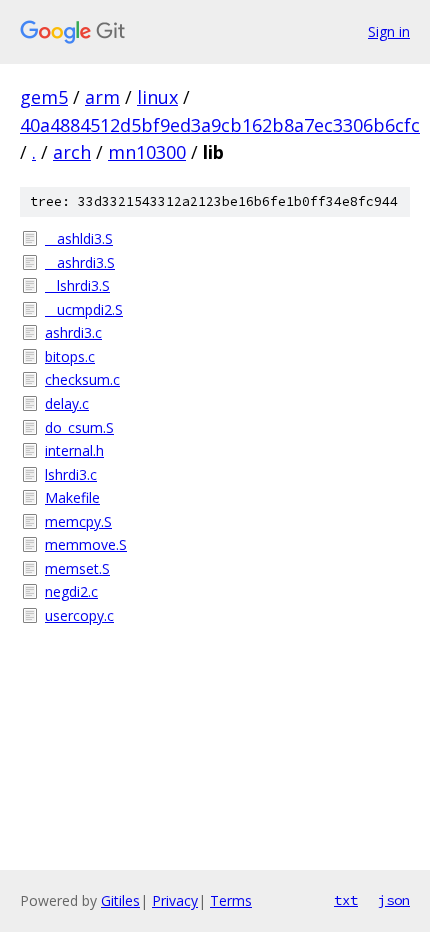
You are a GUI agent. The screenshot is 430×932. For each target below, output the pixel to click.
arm (102, 97)
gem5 (44, 97)
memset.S (77, 568)
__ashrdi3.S (80, 262)
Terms (231, 900)
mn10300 (147, 152)
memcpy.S (78, 521)
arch (72, 152)
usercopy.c (79, 615)
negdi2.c (71, 591)
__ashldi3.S (79, 238)
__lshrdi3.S (77, 285)
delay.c (67, 403)
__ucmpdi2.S (84, 309)
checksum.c (82, 379)
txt (346, 900)
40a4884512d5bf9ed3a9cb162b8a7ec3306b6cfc (220, 125)
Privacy (175, 900)
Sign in (389, 31)
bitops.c (70, 356)
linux (157, 97)
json (394, 900)
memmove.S (86, 544)
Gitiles (120, 900)
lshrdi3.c (71, 474)
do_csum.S (79, 427)
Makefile (72, 497)
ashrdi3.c (73, 332)
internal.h (74, 450)
